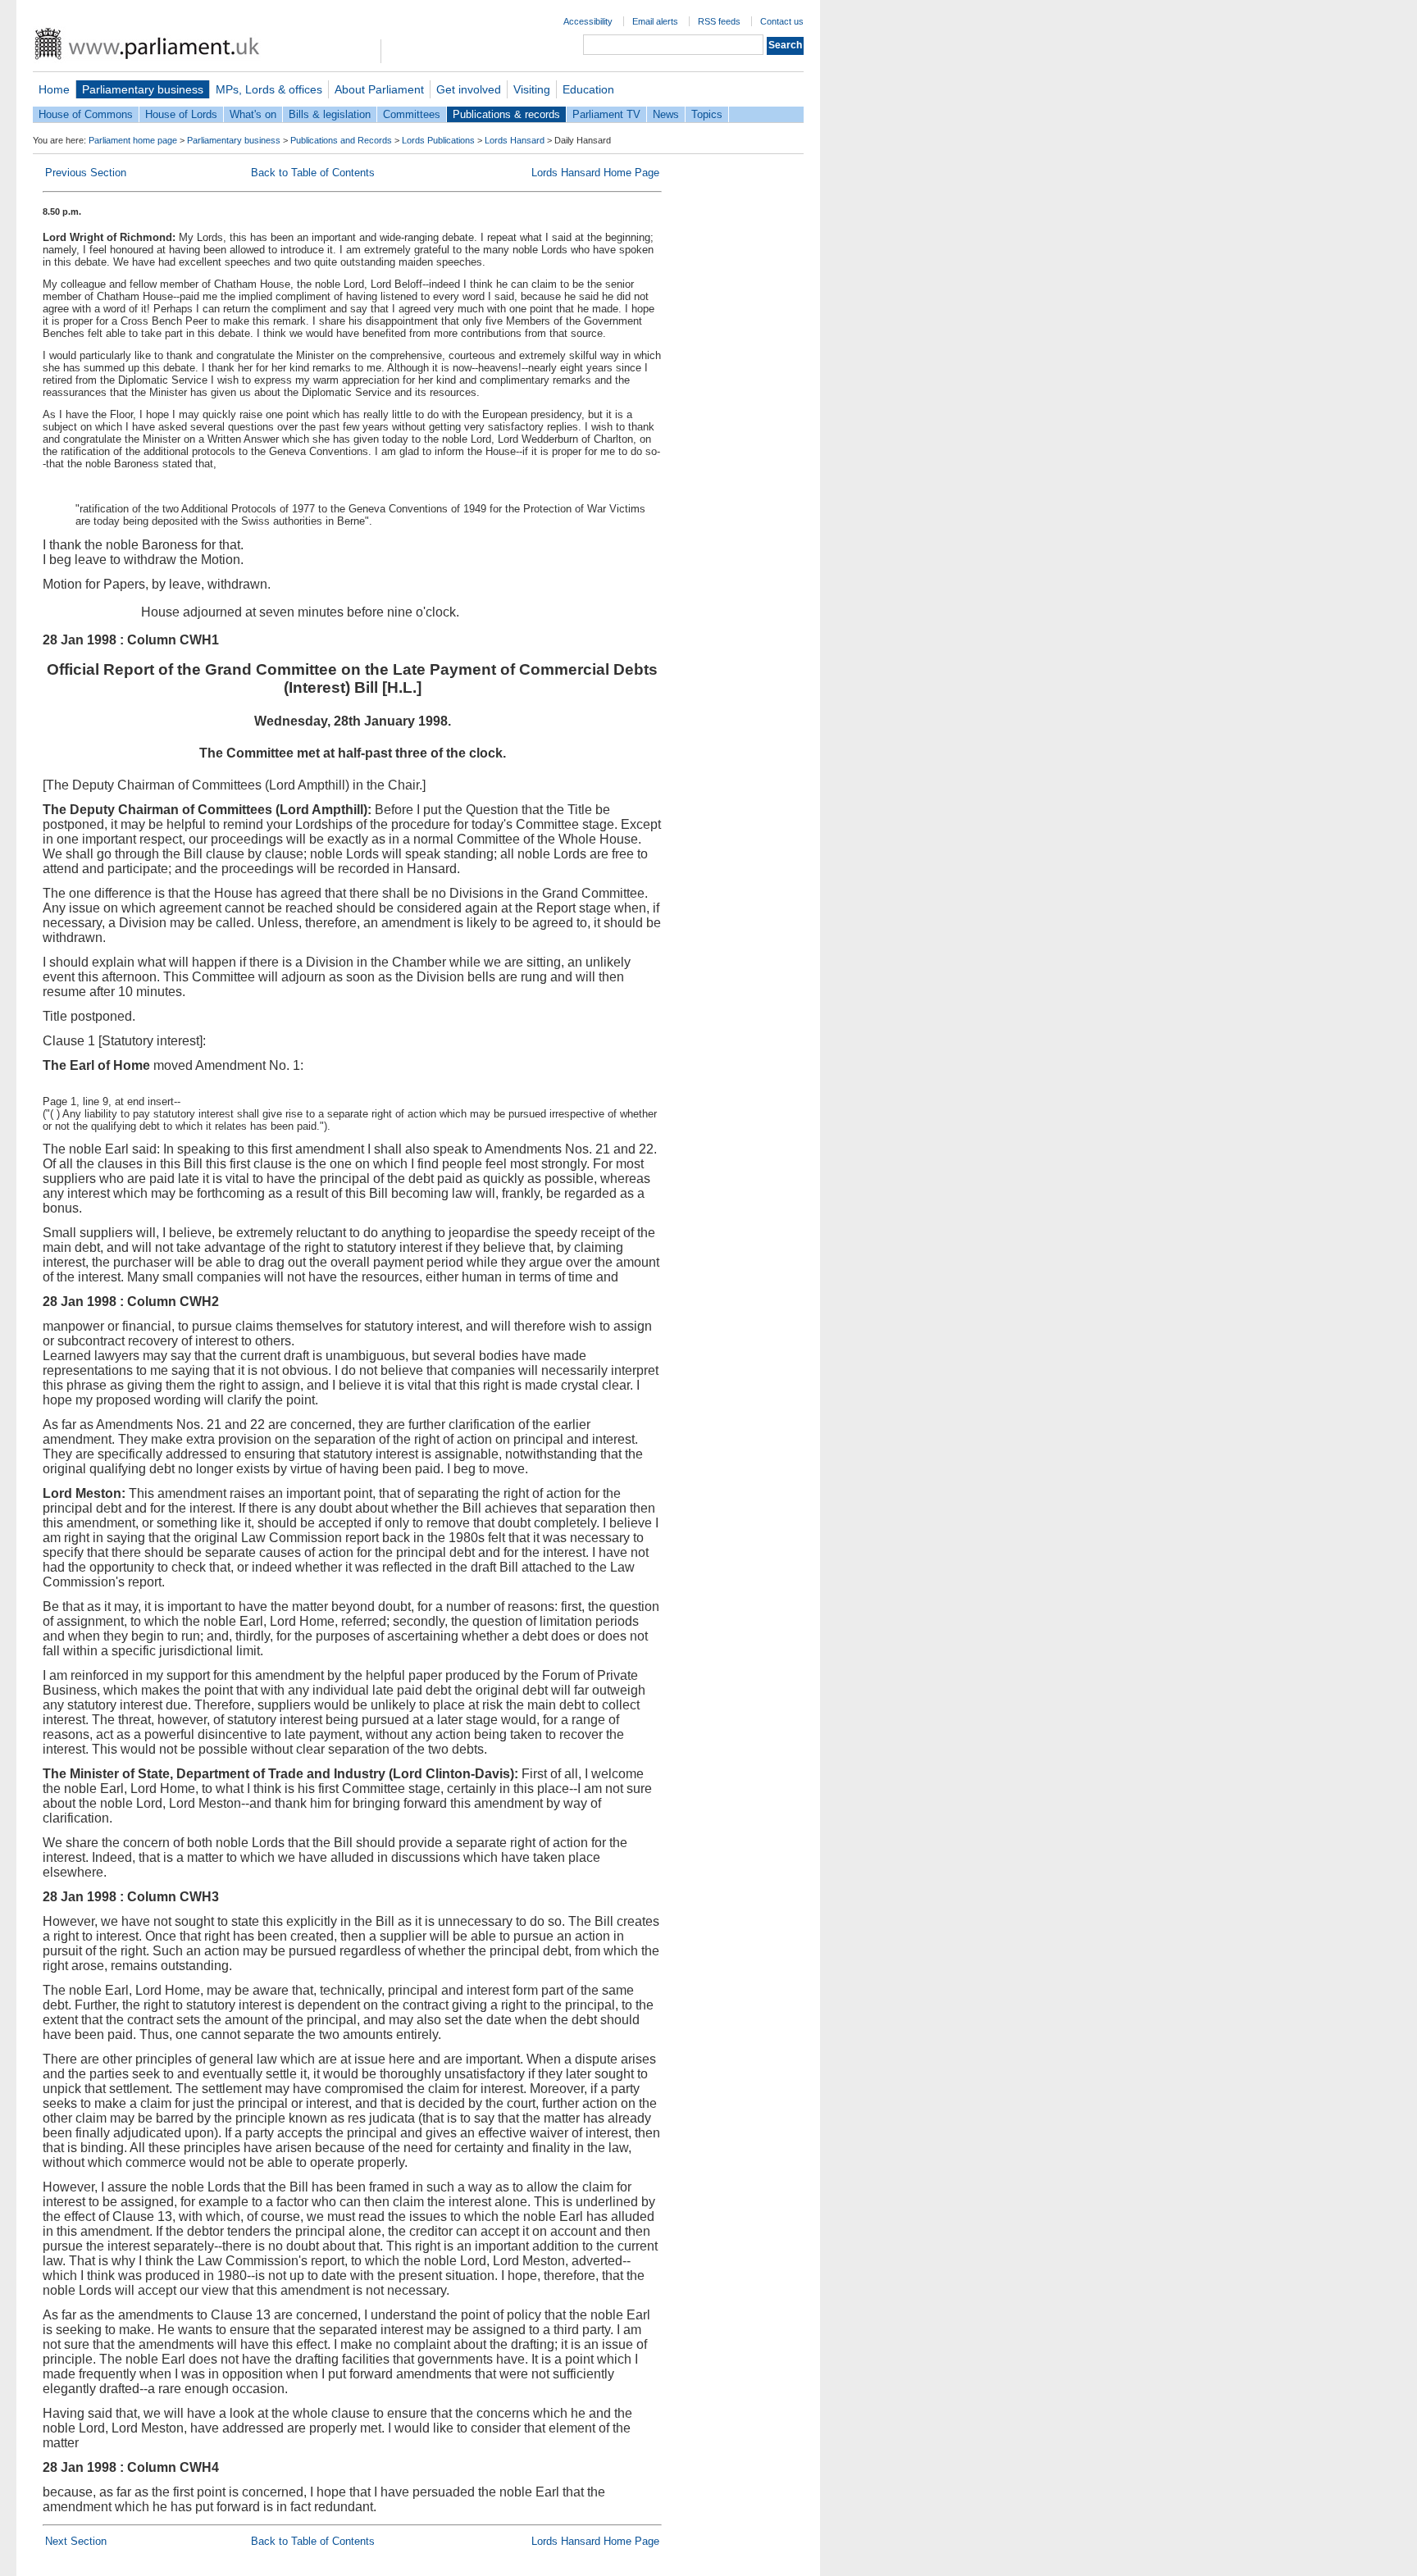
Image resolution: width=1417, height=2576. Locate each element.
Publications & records (506, 114)
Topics (707, 114)
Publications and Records (341, 140)
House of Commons (86, 114)
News (666, 114)
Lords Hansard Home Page (595, 173)
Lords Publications (438, 140)
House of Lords (181, 114)
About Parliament (379, 89)
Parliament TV (606, 114)
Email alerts (655, 21)
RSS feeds (719, 21)
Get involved (469, 89)
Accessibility (588, 21)
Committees (412, 114)
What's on (253, 114)
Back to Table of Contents (313, 173)
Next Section (76, 2541)
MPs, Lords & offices (269, 89)
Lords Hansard (515, 140)
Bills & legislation (330, 114)
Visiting (532, 89)
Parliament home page (133, 140)
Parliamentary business (143, 89)
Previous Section (86, 173)
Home (54, 89)
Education (588, 89)
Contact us (782, 21)
